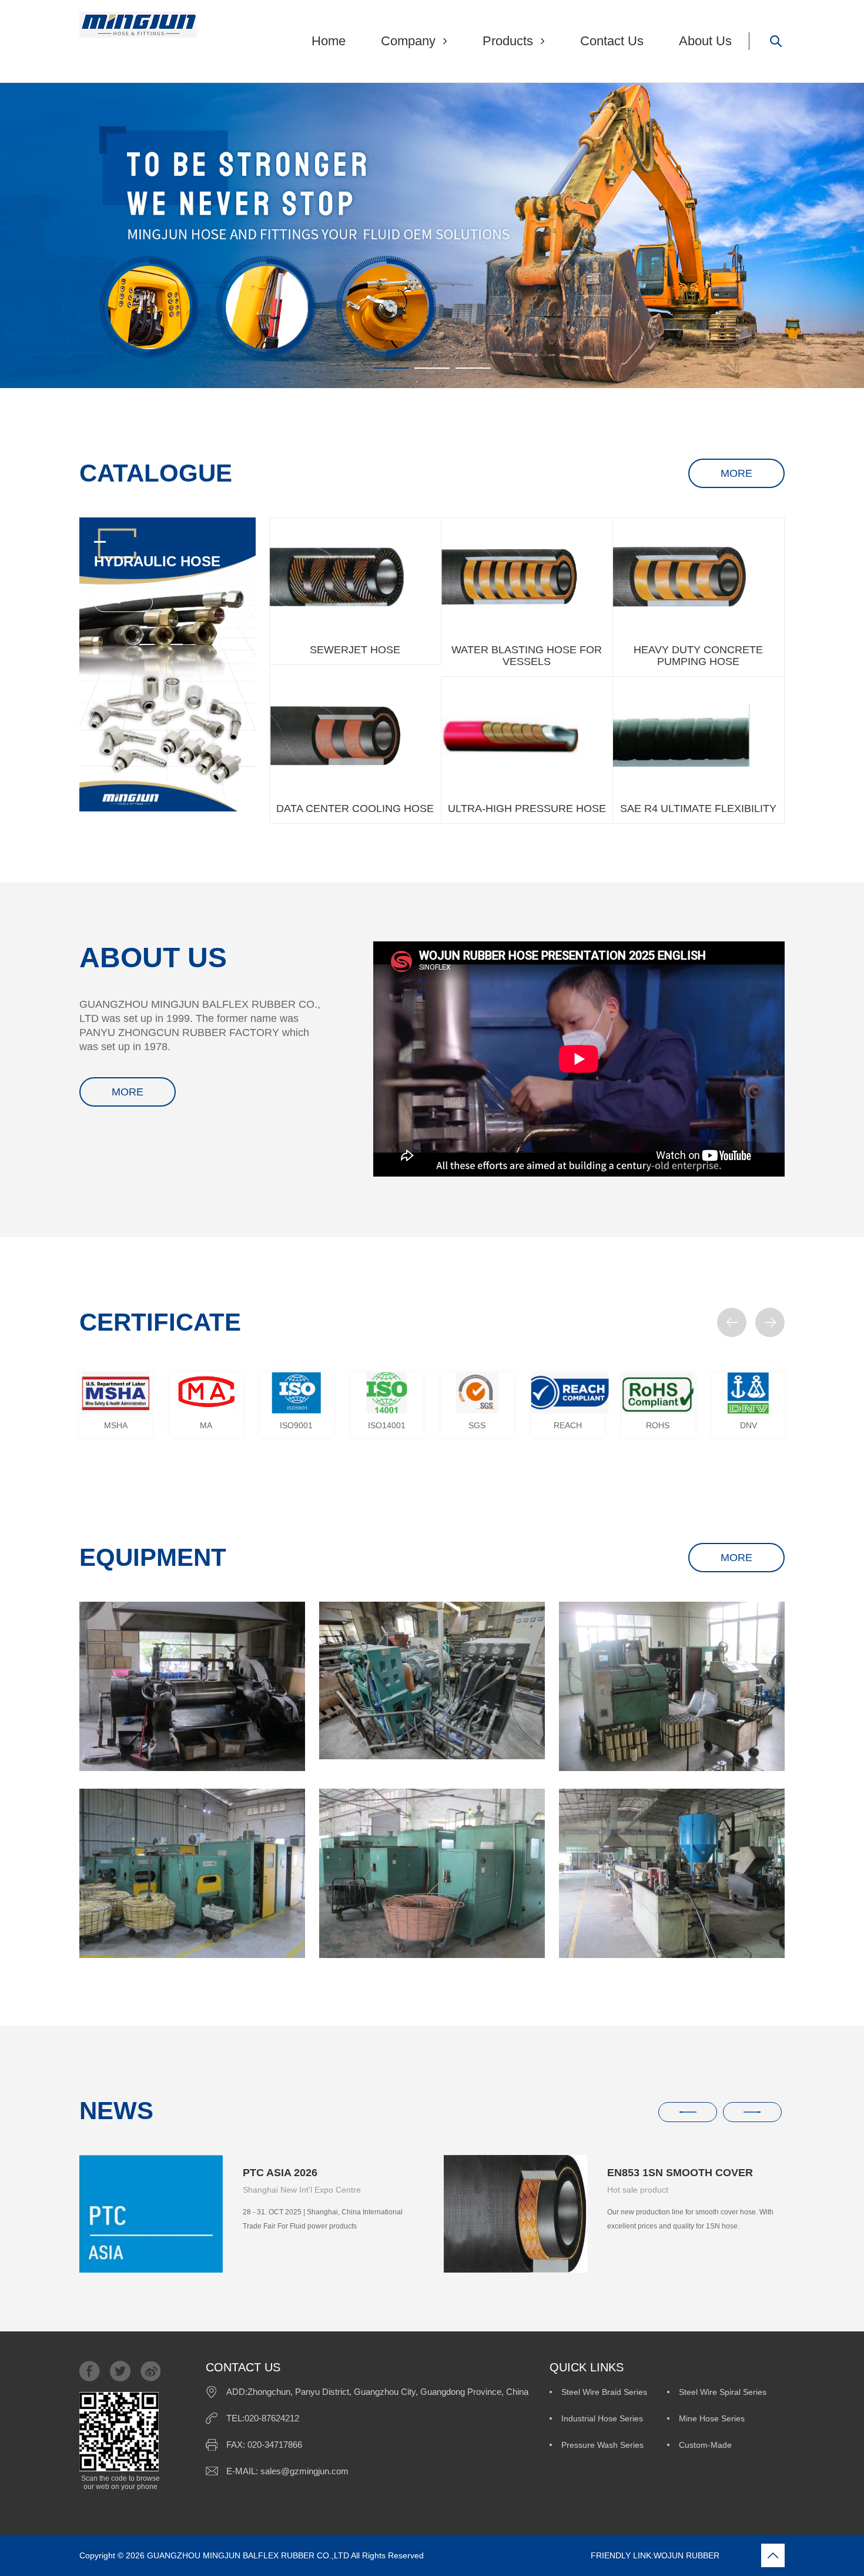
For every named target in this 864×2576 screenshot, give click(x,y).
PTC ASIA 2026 (280, 2173)
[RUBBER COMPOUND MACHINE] (192, 1686)
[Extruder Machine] (432, 1680)
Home (329, 41)
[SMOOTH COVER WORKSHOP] (672, 1873)
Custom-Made (705, 2445)
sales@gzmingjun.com (304, 2471)
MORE (736, 473)
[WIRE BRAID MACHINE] (192, 1873)
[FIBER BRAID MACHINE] (432, 1873)
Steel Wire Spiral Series (723, 2392)
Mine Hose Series (712, 2418)
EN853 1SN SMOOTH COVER (680, 2173)
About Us (705, 41)
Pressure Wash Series (602, 2445)
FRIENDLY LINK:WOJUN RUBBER (573, 2555)
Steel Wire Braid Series (604, 2392)
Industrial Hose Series (602, 2418)
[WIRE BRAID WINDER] (672, 1686)
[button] (732, 1322)
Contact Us (612, 41)
